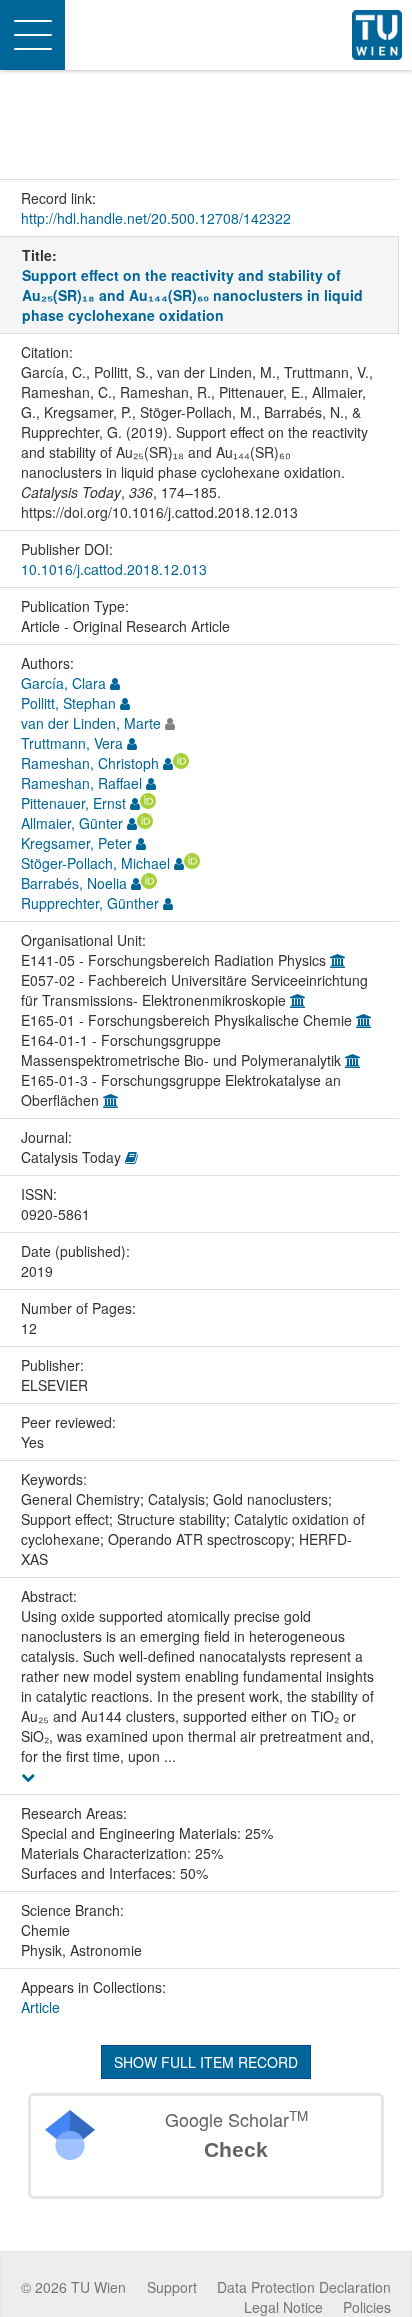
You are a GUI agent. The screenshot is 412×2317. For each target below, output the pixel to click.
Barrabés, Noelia (74, 883)
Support (172, 2287)
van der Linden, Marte (91, 723)
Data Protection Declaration (304, 2287)
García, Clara (63, 683)
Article (40, 2007)
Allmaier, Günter (72, 823)
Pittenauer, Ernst (73, 803)
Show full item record (206, 2062)
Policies (367, 2307)
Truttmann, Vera (72, 743)
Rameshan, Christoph (90, 763)
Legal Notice (283, 2307)
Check (236, 2149)
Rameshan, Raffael (81, 783)
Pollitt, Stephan (68, 703)
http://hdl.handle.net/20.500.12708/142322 (156, 218)
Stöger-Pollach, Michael (95, 863)
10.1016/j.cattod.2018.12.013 (114, 569)
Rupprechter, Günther (90, 903)
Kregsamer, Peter (76, 843)
